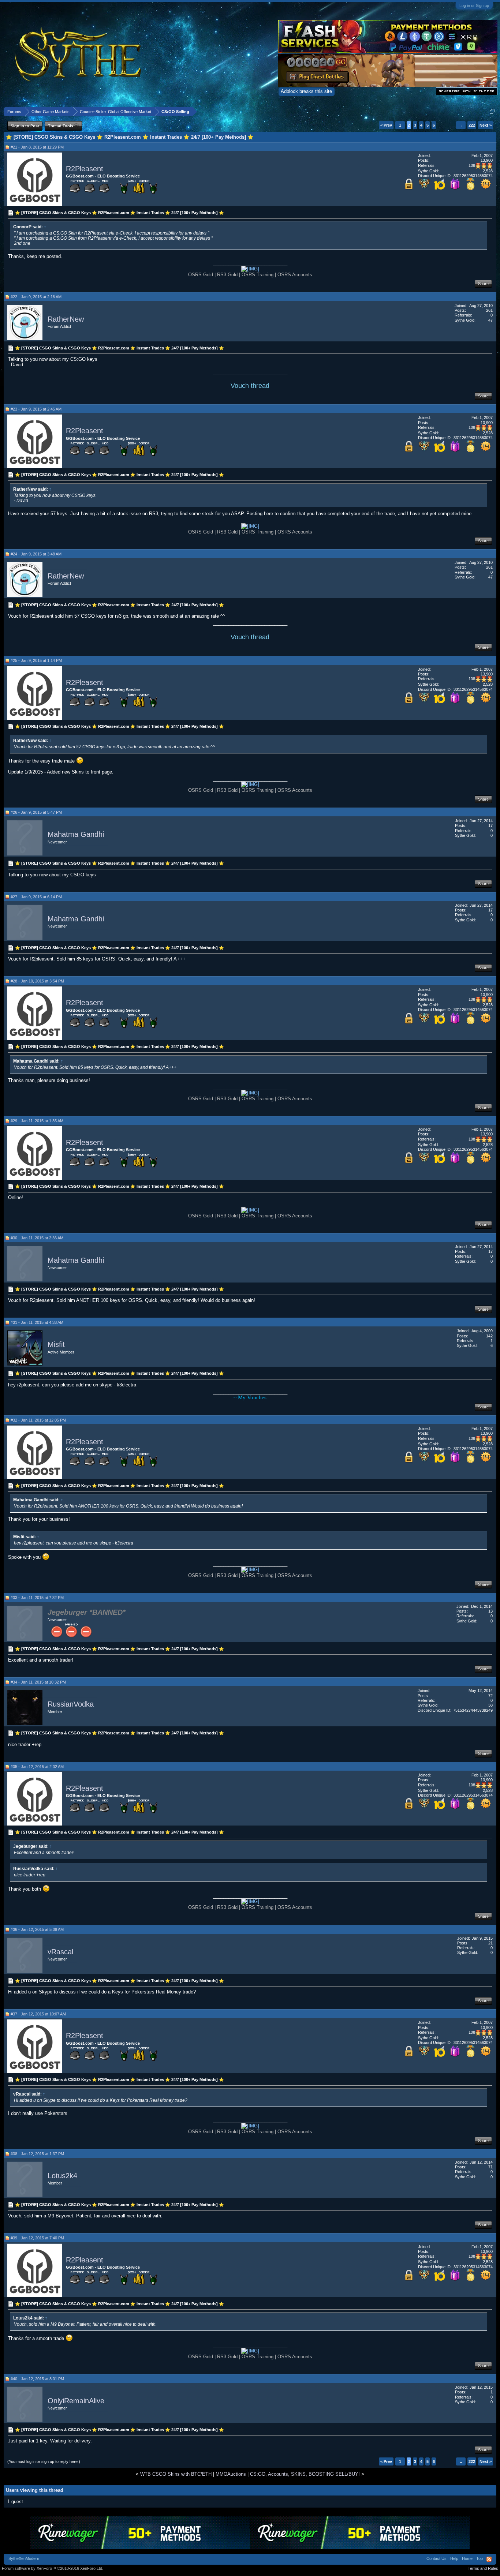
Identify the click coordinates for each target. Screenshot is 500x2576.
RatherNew (66, 319)
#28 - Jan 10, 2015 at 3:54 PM (37, 981)
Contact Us (436, 2558)
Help (454, 2558)
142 (489, 1336)
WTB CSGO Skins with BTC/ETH (176, 2474)
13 (490, 1611)
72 (490, 1696)
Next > (486, 125)
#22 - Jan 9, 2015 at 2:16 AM (36, 297)
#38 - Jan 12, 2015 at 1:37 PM (37, 2154)
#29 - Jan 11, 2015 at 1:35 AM (37, 1121)
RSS (489, 2559)
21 (490, 1943)
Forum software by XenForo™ (53, 2568)
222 (472, 125)
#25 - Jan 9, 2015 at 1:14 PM (36, 660)
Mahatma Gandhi (76, 835)
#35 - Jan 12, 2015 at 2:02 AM (37, 1767)
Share (483, 284)
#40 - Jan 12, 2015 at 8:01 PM (37, 2379)
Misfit (56, 1345)
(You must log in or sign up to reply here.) (44, 2461)
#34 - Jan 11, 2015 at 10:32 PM (38, 1682)
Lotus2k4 (62, 2176)
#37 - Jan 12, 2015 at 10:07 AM (38, 2014)
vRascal (60, 1952)
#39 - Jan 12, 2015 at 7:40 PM (37, 2238)
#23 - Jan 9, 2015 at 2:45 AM (36, 409)
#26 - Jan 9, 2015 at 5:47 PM (36, 812)
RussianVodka (71, 1704)
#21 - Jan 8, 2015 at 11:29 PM (37, 147)
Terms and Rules (483, 2568)
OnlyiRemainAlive (76, 2401)
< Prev (386, 125)
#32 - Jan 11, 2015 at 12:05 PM (38, 1420)
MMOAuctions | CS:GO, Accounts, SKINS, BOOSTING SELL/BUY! (288, 2474)
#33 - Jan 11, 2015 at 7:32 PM (37, 1598)
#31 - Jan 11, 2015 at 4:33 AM (37, 1322)
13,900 (487, 160)
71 (490, 2167)
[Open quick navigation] (492, 111)
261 (489, 310)
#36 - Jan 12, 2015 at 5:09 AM (37, 1929)
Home (467, 2558)
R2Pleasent (85, 169)
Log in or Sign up (474, 5)
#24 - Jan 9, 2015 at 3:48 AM (36, 554)
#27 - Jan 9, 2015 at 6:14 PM (36, 897)
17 (490, 825)
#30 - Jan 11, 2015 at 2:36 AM (37, 1238)
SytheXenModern (24, 2558)
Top (480, 2558)
